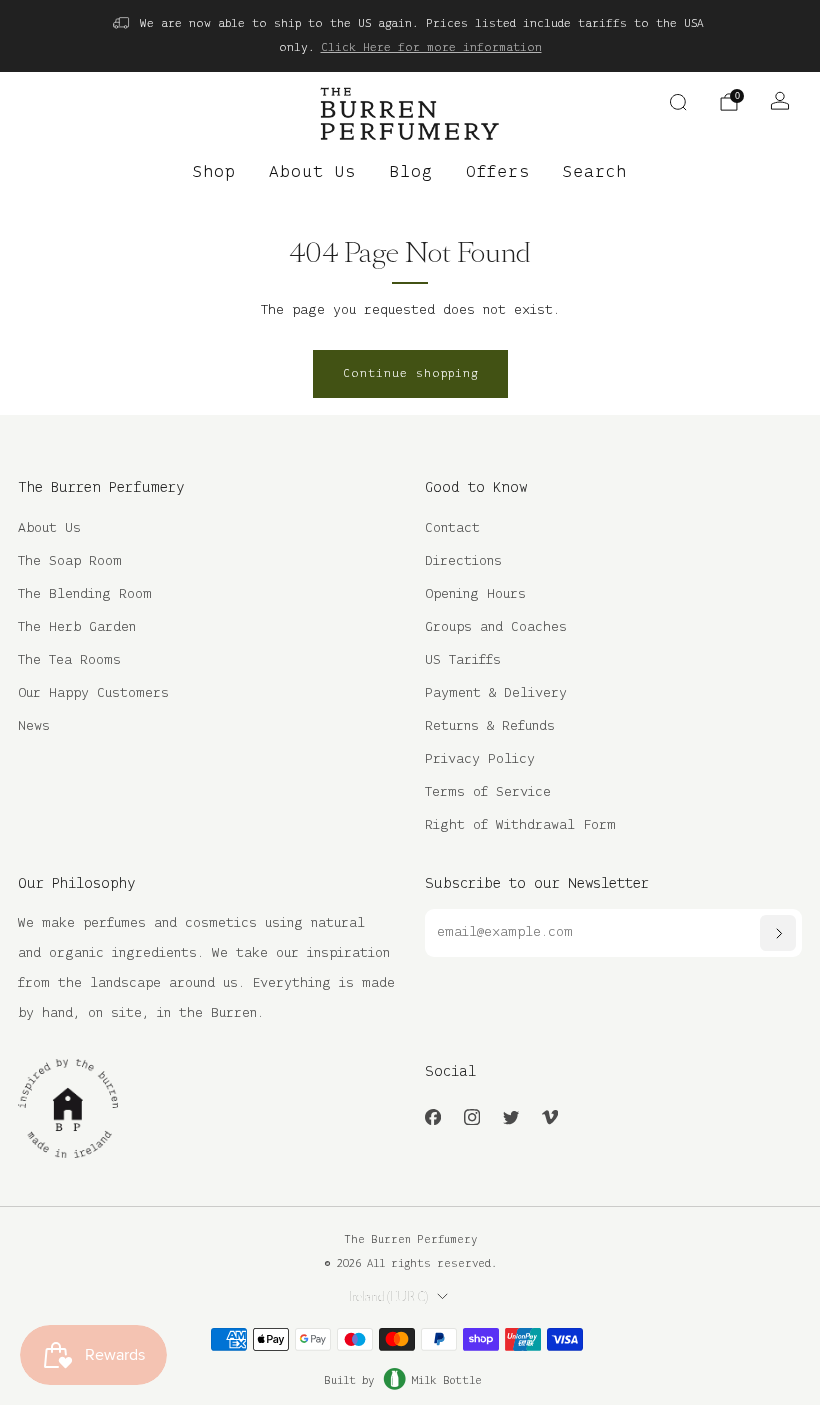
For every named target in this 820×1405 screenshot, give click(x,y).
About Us (312, 173)
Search (595, 173)
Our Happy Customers (93, 693)
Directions (463, 561)
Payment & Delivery (496, 693)
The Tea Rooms (69, 660)
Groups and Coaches (496, 627)
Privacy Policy (480, 759)
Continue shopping (410, 373)
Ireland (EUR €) (388, 1297)
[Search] (678, 102)
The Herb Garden (77, 627)
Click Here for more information (431, 47)
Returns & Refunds (490, 726)
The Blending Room (85, 594)
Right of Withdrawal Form (520, 825)
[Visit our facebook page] (432, 1117)
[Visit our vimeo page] (549, 1117)
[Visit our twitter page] (510, 1117)
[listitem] (410, 36)
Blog (411, 173)
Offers (498, 173)
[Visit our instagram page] (471, 1117)
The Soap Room (70, 561)
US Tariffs (463, 660)
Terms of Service (488, 792)
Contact (452, 528)
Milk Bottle (447, 1381)
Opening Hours (475, 594)
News (34, 726)
